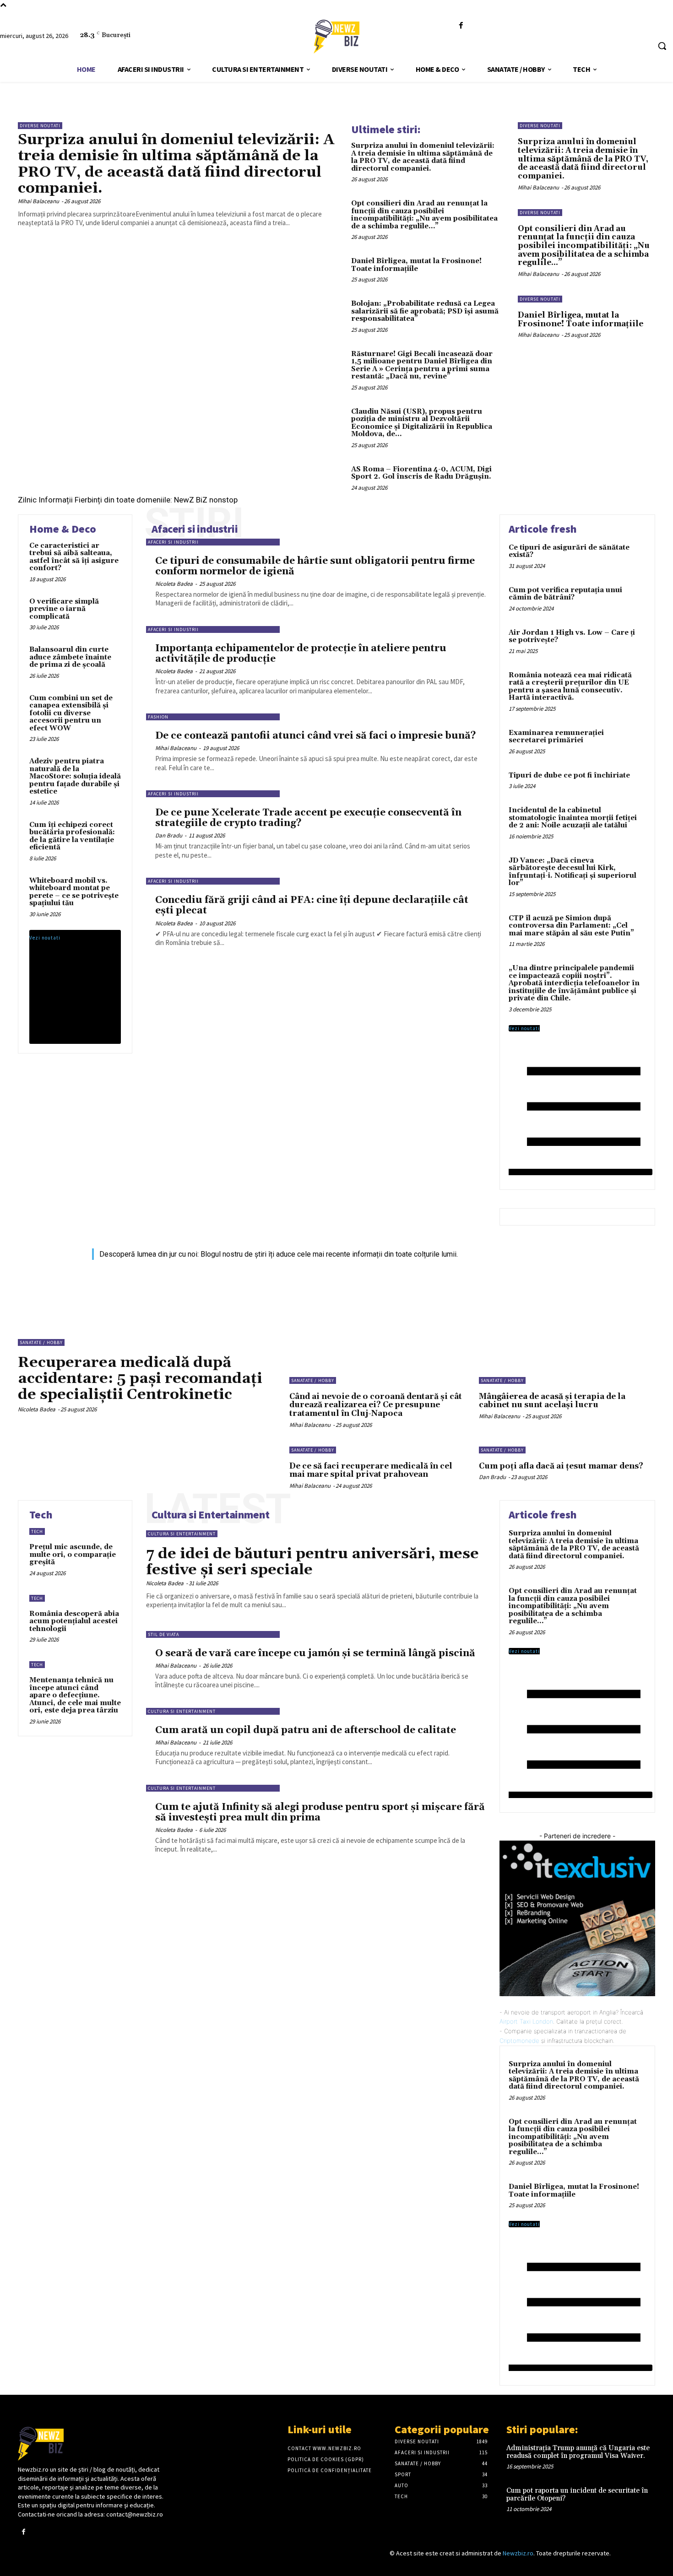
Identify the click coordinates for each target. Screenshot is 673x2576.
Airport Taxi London (526, 2021)
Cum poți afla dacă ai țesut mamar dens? (561, 1466)
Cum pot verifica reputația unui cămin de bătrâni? (565, 594)
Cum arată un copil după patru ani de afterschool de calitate (306, 1730)
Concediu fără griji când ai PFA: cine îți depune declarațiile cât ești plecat (312, 905)
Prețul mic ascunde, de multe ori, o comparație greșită (73, 1555)
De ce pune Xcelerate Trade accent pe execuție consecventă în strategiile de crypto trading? (308, 818)
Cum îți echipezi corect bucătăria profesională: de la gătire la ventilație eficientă (72, 836)
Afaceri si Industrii (173, 542)
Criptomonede (519, 2041)
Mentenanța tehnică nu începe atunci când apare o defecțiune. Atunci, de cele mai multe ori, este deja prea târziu (75, 1695)
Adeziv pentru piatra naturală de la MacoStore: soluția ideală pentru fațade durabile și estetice (75, 776)
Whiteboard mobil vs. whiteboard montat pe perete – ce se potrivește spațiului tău (74, 892)
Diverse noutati (40, 126)
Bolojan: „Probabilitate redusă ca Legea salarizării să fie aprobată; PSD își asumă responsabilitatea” (425, 311)
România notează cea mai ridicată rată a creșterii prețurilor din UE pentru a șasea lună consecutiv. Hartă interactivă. (570, 687)
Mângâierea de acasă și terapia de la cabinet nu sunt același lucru (552, 1401)
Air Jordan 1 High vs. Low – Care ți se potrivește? (572, 637)
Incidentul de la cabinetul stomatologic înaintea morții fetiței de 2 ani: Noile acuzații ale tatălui (573, 818)
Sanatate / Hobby (41, 1342)
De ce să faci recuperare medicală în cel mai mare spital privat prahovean (371, 1471)
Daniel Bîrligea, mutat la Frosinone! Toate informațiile (416, 265)
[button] (662, 46)
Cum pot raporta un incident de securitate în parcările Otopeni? (577, 2495)
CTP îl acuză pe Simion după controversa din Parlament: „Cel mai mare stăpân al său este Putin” (571, 926)
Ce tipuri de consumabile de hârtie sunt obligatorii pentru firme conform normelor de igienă (315, 566)
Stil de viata (163, 1634)
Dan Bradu (169, 835)
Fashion (158, 717)
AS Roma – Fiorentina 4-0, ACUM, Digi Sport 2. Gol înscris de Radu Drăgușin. (421, 473)
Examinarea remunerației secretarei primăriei (556, 737)
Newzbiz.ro (518, 2553)
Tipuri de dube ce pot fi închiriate (569, 775)
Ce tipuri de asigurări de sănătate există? (569, 551)
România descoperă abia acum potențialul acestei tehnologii (74, 1621)
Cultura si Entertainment (182, 1534)
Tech (37, 1531)
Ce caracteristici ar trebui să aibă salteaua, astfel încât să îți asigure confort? (74, 557)
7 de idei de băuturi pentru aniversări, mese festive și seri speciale (312, 1562)
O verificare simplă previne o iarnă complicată (64, 609)
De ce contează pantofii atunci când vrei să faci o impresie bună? (316, 736)
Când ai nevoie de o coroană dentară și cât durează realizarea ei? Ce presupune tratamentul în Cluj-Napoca (376, 1405)
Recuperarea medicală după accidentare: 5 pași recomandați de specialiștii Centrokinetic (140, 1379)
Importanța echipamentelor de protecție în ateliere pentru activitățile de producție (301, 654)
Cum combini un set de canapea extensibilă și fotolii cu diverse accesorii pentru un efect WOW (71, 713)
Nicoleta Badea (174, 584)
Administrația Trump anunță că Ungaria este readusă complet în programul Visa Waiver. (578, 2452)
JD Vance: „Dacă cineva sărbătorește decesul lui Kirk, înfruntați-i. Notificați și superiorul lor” (573, 872)
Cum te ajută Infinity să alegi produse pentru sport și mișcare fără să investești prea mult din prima (320, 1812)
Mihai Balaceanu (38, 201)
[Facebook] (461, 26)
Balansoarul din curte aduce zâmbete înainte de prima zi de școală (70, 657)
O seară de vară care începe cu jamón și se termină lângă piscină (315, 1653)
